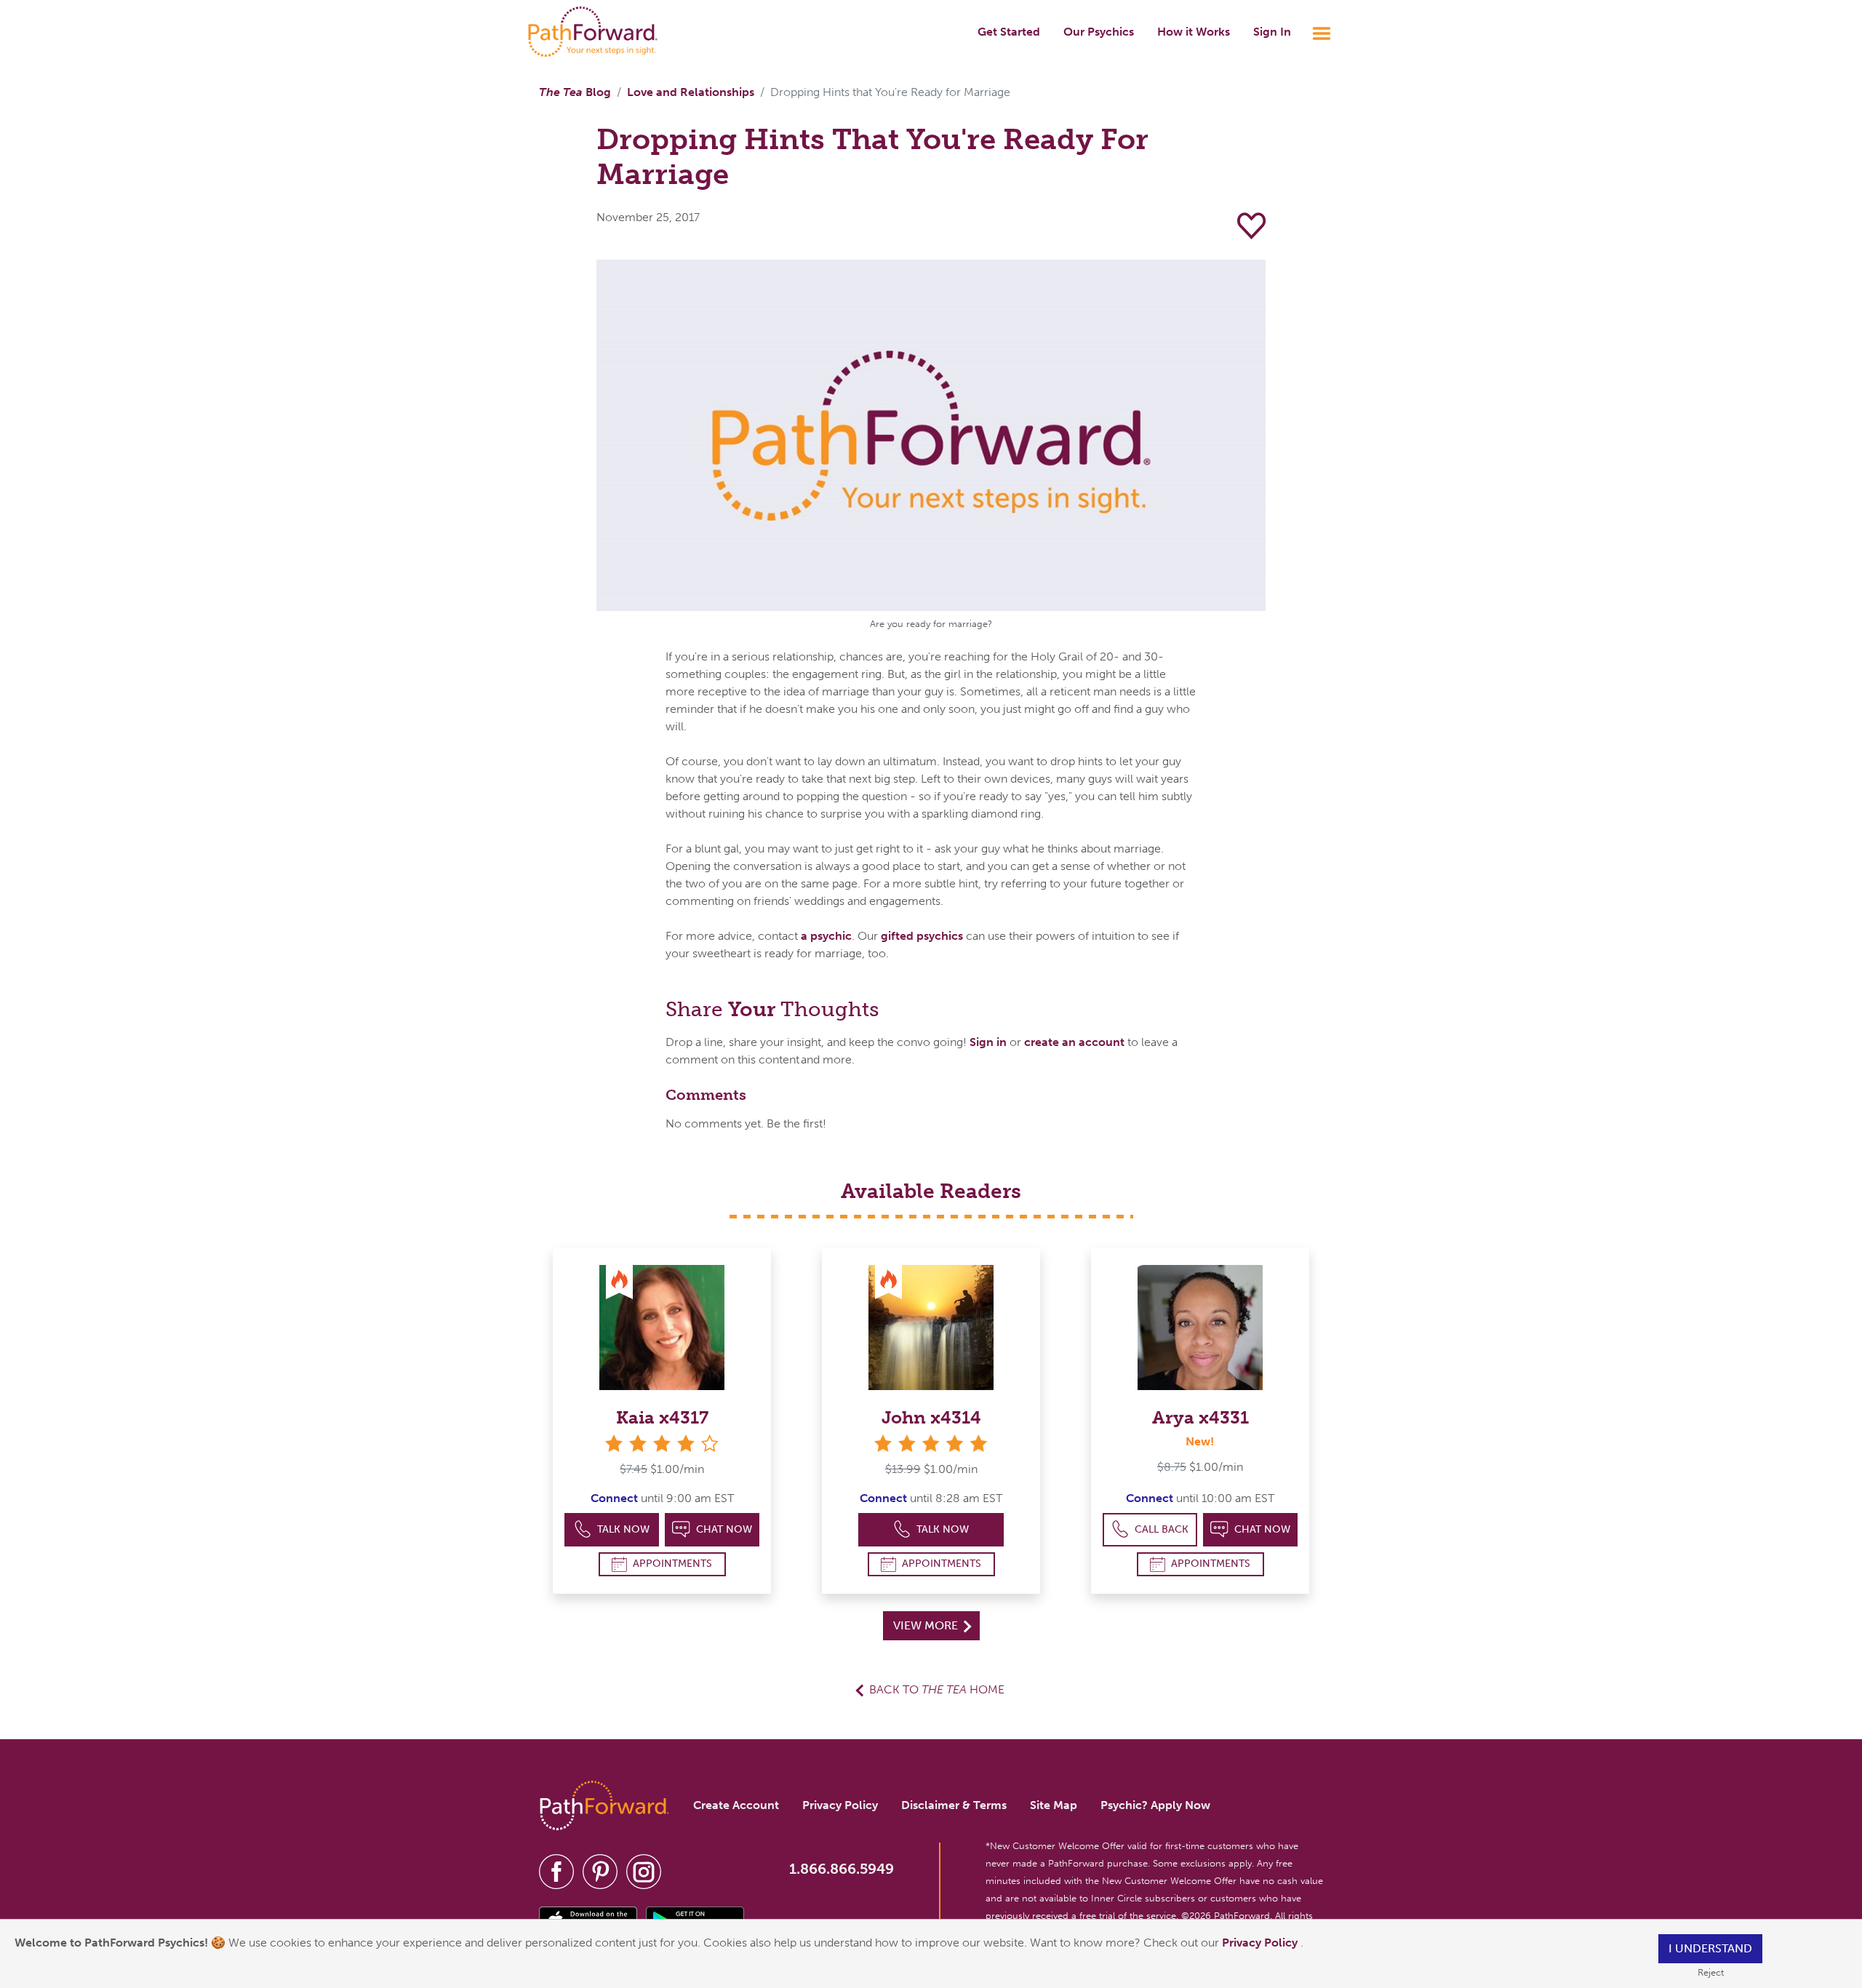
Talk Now (623, 1529)
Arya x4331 (1200, 1417)
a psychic (826, 936)
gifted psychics (922, 936)
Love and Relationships (691, 92)
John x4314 (931, 1417)
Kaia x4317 (662, 1417)
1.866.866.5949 (842, 1869)
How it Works (1194, 32)
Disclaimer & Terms (954, 1805)
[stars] (931, 1444)
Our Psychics (1099, 32)
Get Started (1009, 32)
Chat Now (724, 1529)
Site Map (1054, 1805)
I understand (1710, 1948)
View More (927, 1625)
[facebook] (556, 1871)
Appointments (672, 1564)
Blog (575, 92)
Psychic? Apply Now (1155, 1805)
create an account (1074, 1042)
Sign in (988, 1042)
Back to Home (937, 1689)
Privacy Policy (1261, 1943)
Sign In (1272, 32)
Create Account (736, 1805)
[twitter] (600, 1871)
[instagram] (644, 1871)
